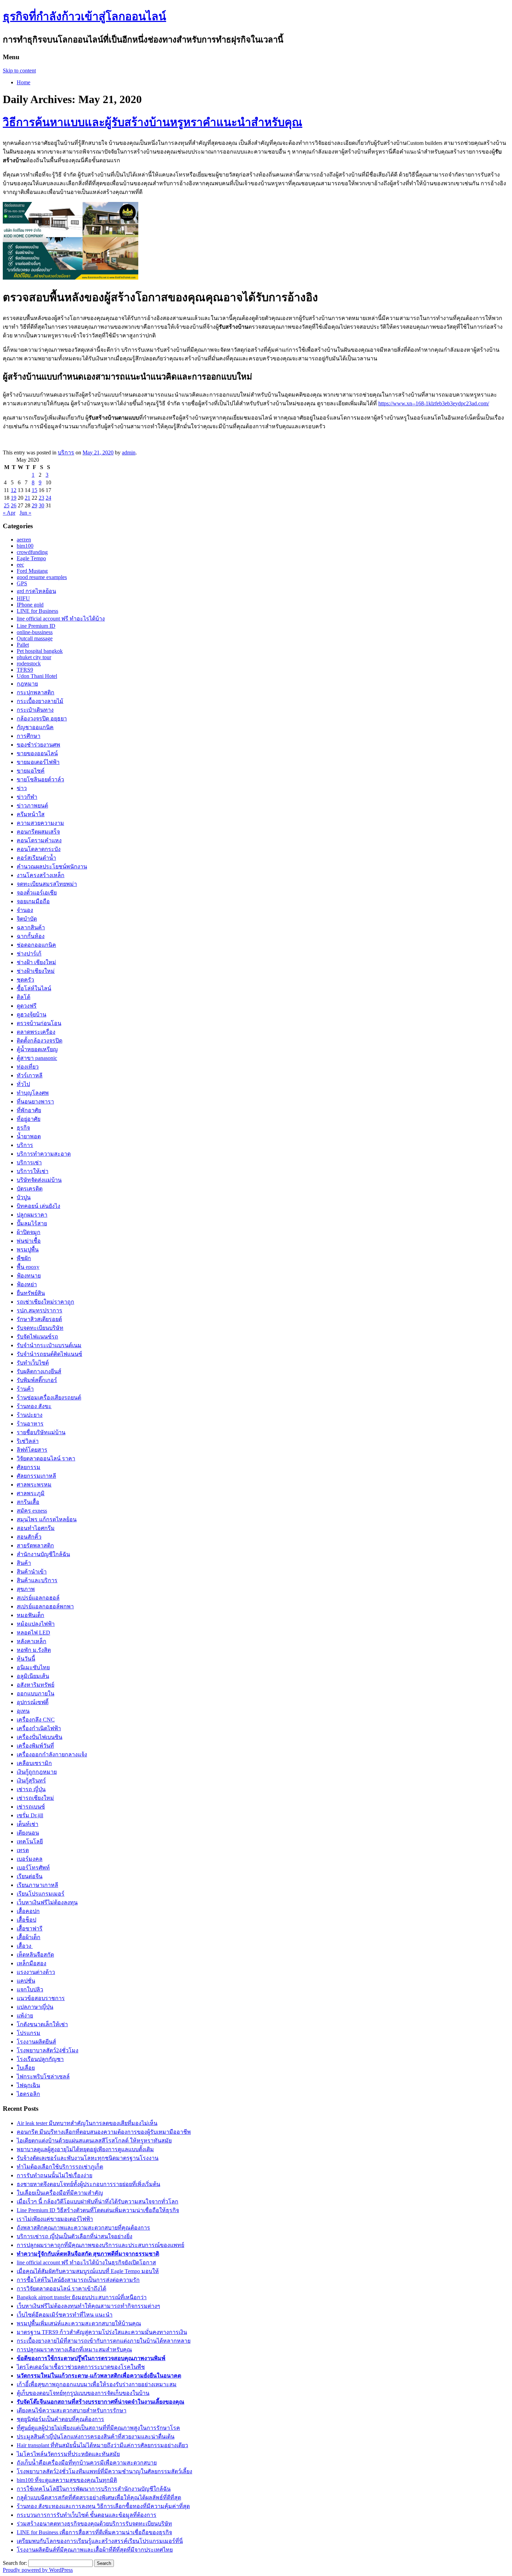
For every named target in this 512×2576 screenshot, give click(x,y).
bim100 (25, 546)
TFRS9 (25, 670)
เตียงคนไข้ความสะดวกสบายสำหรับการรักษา (72, 2410)
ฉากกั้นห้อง (31, 936)
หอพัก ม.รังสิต (34, 1650)
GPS (22, 583)
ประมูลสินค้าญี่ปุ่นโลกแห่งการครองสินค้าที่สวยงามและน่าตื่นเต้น (96, 2437)
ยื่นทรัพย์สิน (31, 1293)
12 (14, 490)
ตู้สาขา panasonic (37, 1058)
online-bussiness (35, 632)
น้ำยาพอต (29, 1136)
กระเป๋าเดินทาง (35, 710)
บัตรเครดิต (30, 1189)
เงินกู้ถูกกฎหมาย (37, 1772)
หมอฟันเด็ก (30, 1615)
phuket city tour (34, 657)
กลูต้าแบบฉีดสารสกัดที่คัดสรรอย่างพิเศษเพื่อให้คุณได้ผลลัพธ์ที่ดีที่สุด (99, 2497)
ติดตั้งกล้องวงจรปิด (40, 1041)
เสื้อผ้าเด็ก (29, 1937)
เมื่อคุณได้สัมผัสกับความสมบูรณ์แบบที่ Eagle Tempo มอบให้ (88, 2271)
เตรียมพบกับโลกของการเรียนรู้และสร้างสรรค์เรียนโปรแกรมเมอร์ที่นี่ (100, 2541)
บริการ (66, 452)
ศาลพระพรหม (34, 1485)
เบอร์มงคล (30, 1859)
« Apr (9, 513)
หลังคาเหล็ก (32, 1641)
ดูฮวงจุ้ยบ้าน (32, 1014)
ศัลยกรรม (29, 1467)
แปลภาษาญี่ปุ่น (35, 2007)
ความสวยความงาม (40, 823)
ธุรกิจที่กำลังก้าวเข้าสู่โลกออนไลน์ (84, 16)
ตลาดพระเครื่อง (36, 1032)
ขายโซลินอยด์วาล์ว (40, 779)
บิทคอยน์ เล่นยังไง (38, 1206)
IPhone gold (30, 605)
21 (28, 498)
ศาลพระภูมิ (31, 1493)
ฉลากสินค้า (31, 927)
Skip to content (19, 71)
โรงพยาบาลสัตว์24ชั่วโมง (48, 2050)
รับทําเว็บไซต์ (33, 1363)
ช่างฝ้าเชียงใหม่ (36, 971)
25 (7, 505)
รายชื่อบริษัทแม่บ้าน (41, 1432)
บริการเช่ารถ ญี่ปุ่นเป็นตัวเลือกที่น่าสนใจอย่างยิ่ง (75, 2236)
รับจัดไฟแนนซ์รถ (37, 1337)
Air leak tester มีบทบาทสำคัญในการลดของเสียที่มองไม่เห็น (87, 2123)
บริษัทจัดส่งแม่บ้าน (39, 1180)
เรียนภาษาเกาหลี (37, 1885)
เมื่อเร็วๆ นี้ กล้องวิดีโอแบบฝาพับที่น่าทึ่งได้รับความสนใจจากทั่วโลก (98, 2202)
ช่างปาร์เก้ (29, 954)
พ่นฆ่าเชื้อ (29, 1241)
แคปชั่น (26, 1981)
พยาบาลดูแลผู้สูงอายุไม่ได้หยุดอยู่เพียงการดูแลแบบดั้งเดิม (85, 2149)
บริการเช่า (29, 1162)
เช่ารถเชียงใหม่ (35, 1798)
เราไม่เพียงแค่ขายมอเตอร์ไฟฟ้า (55, 2219)
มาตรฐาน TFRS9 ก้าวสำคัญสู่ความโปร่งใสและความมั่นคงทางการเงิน (102, 2332)
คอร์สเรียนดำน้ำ (36, 858)
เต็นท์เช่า (28, 1824)
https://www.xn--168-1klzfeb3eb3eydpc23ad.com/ (434, 403)
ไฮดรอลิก (28, 2094)
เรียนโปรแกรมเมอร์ (41, 1894)
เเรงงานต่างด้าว (36, 1972)
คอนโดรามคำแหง (39, 840)
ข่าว (22, 788)
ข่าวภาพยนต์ (32, 806)
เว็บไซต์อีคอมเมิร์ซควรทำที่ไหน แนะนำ (65, 2315)
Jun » (25, 513)
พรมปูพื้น (28, 1250)
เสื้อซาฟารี (30, 1929)
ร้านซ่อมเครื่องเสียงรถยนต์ (49, 1398)
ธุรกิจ (23, 1128)
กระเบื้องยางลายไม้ (40, 701)
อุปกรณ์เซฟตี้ (33, 1702)
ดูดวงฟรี (27, 1006)
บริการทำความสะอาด (44, 1154)
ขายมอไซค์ (31, 771)
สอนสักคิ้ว (29, 1537)
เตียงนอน (28, 1833)
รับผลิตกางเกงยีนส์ (39, 1371)
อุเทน (23, 1711)
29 (34, 505)
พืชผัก (24, 1258)
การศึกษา (29, 736)
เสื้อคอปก (28, 1911)
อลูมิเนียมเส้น (33, 1676)
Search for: (15, 2563)
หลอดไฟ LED (33, 1633)
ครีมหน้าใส (31, 814)
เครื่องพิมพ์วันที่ (35, 1746)
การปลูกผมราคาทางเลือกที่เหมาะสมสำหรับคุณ (74, 2349)
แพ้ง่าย (25, 2016)
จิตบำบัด (27, 919)
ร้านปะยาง (30, 1415)
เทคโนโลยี (30, 1841)
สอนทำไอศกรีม (36, 1528)
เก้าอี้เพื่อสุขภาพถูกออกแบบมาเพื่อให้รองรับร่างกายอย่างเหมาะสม (97, 2384)
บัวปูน (24, 1197)
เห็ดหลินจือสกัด (35, 1955)
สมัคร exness (32, 1511)
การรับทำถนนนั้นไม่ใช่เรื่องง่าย (55, 2175)
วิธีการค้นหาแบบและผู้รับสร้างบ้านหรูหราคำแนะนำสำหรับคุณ (153, 122)
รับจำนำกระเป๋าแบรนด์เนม (49, 1345)
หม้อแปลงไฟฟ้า (36, 1624)
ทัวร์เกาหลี (30, 1075)
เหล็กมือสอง (32, 1963)
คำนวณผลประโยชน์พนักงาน (52, 867)
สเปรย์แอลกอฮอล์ (38, 1598)
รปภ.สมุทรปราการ (40, 1310)
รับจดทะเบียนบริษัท (40, 1328)
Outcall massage (35, 638)
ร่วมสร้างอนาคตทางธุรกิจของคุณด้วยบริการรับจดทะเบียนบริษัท (94, 2524)
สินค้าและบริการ (37, 1580)
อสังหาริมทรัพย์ (36, 1685)
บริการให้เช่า (33, 1171)
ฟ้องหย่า (27, 1284)
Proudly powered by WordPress (38, 2570)
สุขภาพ (26, 1589)
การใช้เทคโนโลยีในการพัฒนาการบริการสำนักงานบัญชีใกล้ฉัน (94, 2489)
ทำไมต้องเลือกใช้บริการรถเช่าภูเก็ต (60, 2167)
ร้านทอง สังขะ (34, 1406)
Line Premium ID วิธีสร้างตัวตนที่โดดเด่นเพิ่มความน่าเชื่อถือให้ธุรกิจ (98, 2210)
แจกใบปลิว (30, 1989)
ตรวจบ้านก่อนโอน (39, 1023)
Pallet (23, 645)
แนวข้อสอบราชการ (41, 1998)
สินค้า (24, 1563)
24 (48, 498)
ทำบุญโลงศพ (33, 1093)
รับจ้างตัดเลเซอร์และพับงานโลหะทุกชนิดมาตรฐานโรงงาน (88, 2158)
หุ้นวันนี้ (26, 1659)
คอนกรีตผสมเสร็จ (38, 832)
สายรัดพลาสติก (35, 1545)
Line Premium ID (36, 626)
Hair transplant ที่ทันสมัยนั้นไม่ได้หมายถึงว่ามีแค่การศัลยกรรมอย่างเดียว (102, 2445)
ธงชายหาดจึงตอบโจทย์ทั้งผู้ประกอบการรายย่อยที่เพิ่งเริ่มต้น (88, 2184)
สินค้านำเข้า (32, 1572)
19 (14, 498)
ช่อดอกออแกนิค (36, 945)
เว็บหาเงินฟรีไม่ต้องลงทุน (47, 1902)
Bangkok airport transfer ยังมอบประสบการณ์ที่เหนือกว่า (82, 2297)
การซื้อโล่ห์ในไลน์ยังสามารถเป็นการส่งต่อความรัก (78, 2280)
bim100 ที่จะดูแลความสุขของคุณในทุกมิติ (67, 2480)
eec (20, 565)
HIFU (23, 598)
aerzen (24, 540)
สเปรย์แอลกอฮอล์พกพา (45, 1606)
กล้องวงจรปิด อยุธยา (42, 719)
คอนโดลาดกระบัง (39, 849)
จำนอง (25, 910)
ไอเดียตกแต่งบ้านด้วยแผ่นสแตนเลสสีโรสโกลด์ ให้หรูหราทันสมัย (94, 2141)
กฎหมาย (27, 684)
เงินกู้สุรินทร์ (31, 1781)
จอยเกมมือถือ (33, 901)
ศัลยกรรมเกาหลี (36, 1476)
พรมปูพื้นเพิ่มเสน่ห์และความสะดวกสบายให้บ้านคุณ (79, 2323)
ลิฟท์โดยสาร (32, 1450)
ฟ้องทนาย (29, 1276)
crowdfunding (32, 552)
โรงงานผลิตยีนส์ (36, 2042)
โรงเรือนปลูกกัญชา (40, 2059)
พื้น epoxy (28, 1267)
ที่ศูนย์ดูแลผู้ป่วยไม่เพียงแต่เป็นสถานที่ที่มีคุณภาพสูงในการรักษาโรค (98, 2428)
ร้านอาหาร (30, 1424)
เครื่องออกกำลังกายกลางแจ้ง (52, 1754)
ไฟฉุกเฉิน (28, 2085)
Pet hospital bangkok (40, 651)
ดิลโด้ (24, 997)
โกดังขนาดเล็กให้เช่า (42, 2024)
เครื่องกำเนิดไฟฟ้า (39, 1728)
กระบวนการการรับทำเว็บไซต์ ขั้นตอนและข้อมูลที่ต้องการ (87, 2515)
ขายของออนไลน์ (37, 753)
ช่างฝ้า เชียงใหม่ (36, 962)
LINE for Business (37, 611)
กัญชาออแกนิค (35, 727)
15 (34, 490)
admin (129, 452)
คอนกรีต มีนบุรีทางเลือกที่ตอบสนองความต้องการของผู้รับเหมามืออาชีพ (104, 2132)
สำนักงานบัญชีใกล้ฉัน (43, 1554)
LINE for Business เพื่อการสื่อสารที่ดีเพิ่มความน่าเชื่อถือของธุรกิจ (94, 2532)
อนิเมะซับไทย (33, 1667)
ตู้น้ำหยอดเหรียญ (37, 1049)
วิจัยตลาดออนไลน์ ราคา (46, 1458)
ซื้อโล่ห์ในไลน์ (34, 988)
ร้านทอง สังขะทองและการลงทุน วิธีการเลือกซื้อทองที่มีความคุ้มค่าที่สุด (103, 2506)
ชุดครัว (25, 980)
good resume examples (42, 577)
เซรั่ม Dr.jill (30, 1815)
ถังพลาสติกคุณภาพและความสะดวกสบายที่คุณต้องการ (83, 2228)
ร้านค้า (25, 1389)
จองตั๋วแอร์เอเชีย (37, 893)
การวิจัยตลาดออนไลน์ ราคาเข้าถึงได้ (61, 2289)
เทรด (23, 1850)
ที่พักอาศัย (29, 1110)
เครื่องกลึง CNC (36, 1720)
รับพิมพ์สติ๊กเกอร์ (37, 1380)
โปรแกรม (29, 2033)
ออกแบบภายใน (36, 1693)
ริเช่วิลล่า (28, 1441)
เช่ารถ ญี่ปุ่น (31, 1789)
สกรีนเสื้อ (28, 1502)
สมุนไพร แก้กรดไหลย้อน (47, 1519)
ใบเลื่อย (26, 2068)
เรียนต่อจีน (30, 1876)
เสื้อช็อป (26, 1920)
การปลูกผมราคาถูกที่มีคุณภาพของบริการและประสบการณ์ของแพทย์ (100, 2245)
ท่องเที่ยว (28, 1067)
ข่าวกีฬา (27, 797)
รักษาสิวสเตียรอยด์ (39, 1319)
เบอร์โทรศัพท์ (33, 1868)
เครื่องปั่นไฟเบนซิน (40, 1737)
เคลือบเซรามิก (34, 1763)
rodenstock (29, 663)
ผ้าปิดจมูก (29, 1232)
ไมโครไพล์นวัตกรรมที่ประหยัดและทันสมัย (68, 2454)
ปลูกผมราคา (32, 1215)
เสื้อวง (25, 1946)
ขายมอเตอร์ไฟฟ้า (38, 762)
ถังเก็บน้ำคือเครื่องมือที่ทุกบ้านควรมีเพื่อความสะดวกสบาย (87, 2463)
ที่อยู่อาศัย (29, 1119)
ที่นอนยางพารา (35, 1102)
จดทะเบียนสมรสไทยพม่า (47, 884)
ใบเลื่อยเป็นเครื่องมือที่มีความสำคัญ (60, 2193)
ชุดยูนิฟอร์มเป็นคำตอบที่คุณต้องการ (60, 2419)
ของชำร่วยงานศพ (38, 745)
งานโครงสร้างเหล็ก (41, 875)
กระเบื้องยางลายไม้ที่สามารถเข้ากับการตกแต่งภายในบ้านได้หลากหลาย (104, 2341)
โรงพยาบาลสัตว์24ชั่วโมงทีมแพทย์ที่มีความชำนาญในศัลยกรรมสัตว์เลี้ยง (104, 2471)
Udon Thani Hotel (37, 676)
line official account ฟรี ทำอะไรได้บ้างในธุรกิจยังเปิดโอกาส (86, 2262)
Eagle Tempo (31, 558)
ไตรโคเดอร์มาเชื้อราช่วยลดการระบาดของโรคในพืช (81, 2367)
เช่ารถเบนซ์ (31, 1807)
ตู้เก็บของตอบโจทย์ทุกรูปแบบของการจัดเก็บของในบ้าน (83, 2393)
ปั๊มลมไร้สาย (32, 1223)
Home (24, 82)
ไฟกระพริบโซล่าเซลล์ (43, 2077)
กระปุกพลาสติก (36, 692)
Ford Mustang (32, 571)
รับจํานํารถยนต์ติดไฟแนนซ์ (49, 1354)
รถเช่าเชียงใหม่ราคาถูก (45, 1302)
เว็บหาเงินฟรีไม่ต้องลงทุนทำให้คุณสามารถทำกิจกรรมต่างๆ (88, 2306)
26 (14, 505)
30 (41, 505)
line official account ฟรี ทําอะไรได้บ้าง (61, 619)
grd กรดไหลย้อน (36, 591)
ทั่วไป (23, 1084)
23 (41, 498)
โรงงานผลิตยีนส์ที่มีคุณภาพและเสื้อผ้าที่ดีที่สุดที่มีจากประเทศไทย (95, 2550)
